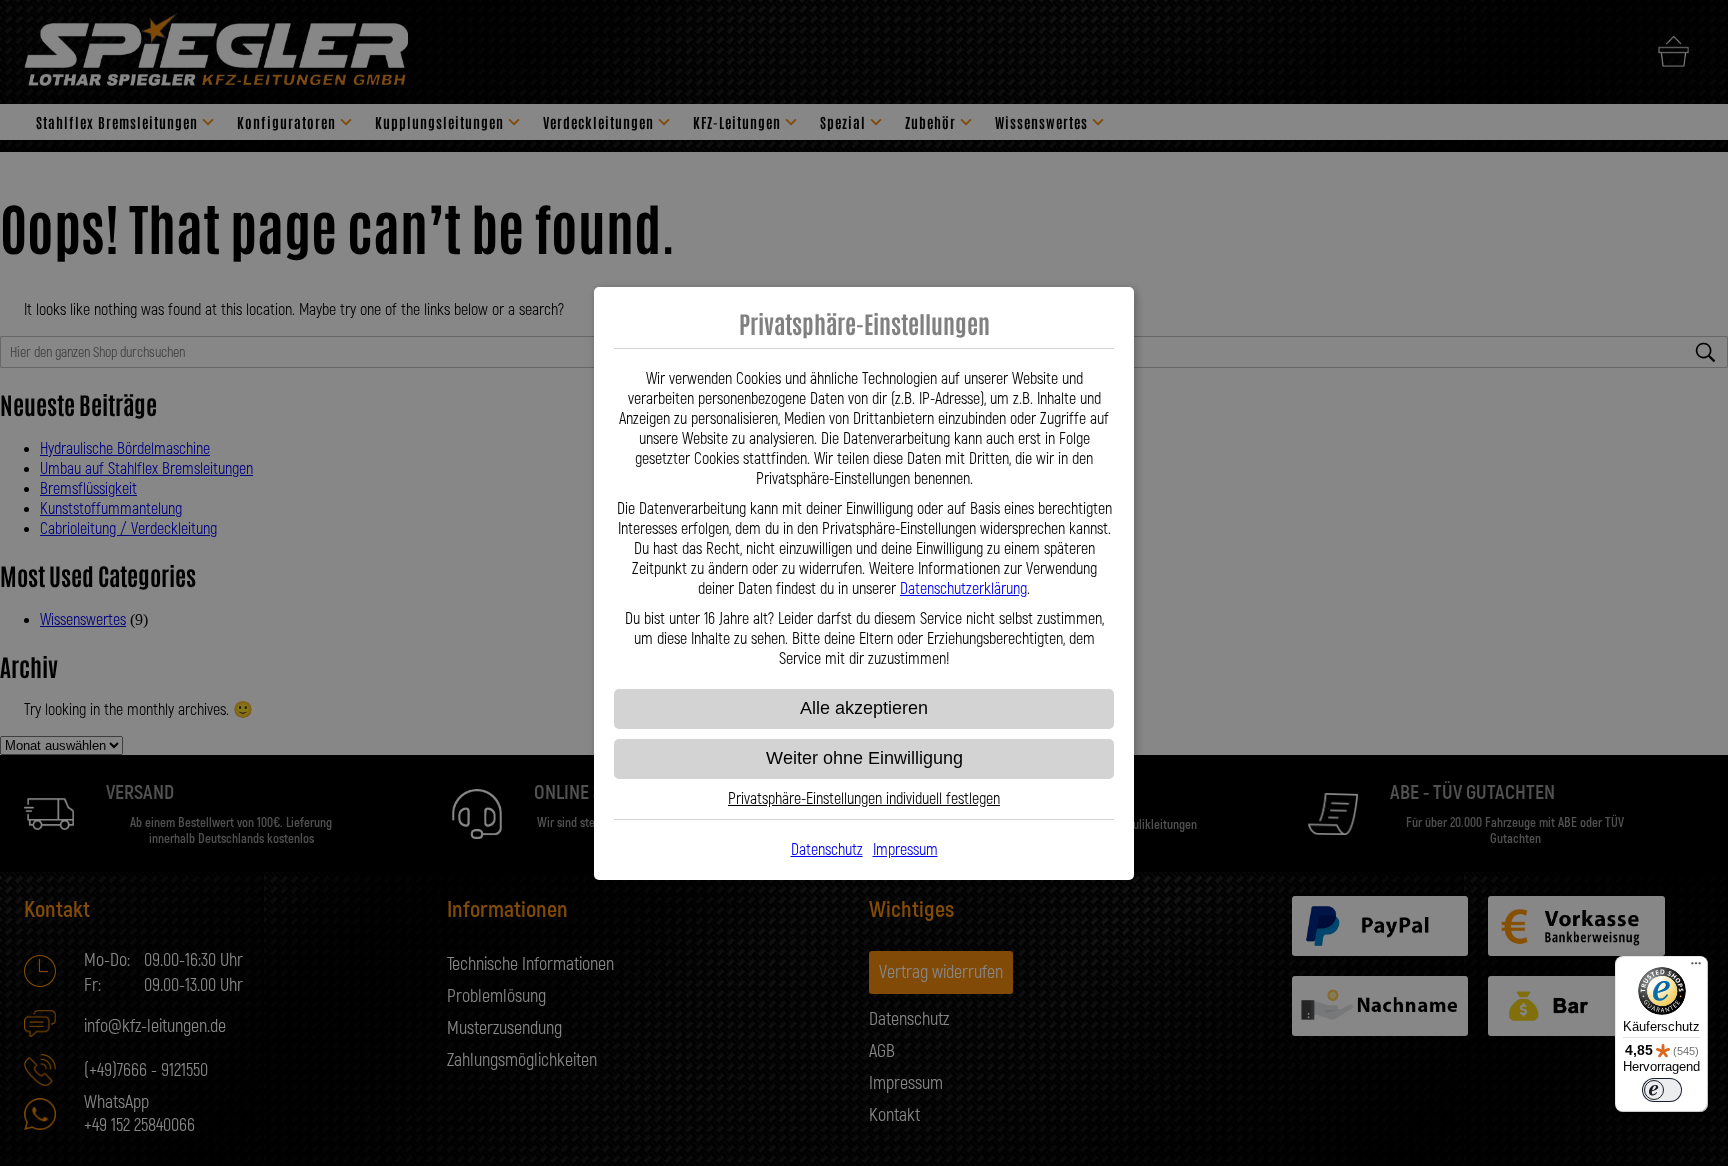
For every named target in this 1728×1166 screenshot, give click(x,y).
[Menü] (1696, 968)
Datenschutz (827, 850)
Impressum (905, 850)
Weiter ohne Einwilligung (864, 758)
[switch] (1662, 1090)
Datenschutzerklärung (963, 589)
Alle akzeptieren (864, 708)
